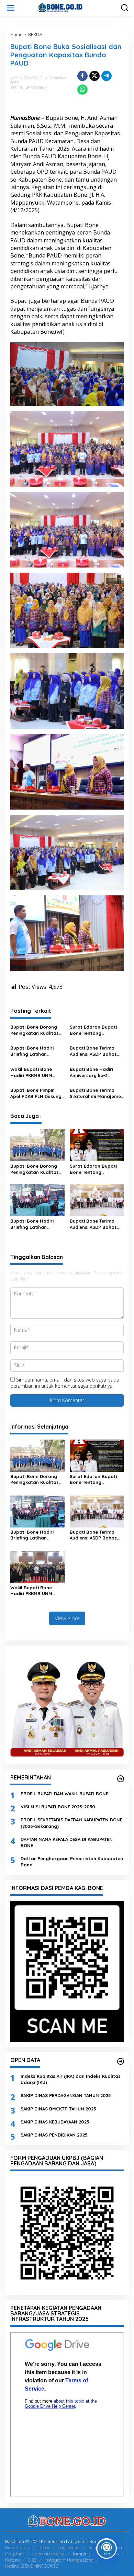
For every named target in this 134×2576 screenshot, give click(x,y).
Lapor (43, 2548)
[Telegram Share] (107, 76)
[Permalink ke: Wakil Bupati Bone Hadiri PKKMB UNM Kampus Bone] (37, 1566)
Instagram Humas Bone (69, 2560)
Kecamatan (17, 2548)
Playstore (15, 2554)
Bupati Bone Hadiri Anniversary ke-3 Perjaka (91, 1072)
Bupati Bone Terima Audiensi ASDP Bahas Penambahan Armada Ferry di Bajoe (95, 1051)
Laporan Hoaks (48, 2554)
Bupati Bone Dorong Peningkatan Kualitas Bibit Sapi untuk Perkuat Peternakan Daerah (35, 1030)
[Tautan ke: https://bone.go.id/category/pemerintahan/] (121, 1779)
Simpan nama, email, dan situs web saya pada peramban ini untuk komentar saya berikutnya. (65, 1383)
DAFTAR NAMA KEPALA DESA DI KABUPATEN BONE (67, 1842)
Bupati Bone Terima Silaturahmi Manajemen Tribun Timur (97, 1093)
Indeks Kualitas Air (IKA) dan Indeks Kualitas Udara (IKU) (71, 2079)
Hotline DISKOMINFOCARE (31, 2566)
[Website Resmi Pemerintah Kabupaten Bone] (68, 7)
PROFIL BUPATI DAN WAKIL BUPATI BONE (64, 1794)
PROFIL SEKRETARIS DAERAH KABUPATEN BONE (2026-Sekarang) (71, 1823)
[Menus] (11, 8)
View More (67, 1618)
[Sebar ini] (82, 76)
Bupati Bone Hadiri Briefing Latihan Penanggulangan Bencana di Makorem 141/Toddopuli (35, 1051)
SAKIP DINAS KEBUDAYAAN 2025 (55, 2122)
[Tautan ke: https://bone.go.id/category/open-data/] (121, 2061)
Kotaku (13, 2560)
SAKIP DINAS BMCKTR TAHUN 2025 (58, 2109)
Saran (94, 2548)
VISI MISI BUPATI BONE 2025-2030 (58, 1807)
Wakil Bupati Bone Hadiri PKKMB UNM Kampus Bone (31, 1072)
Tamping (81, 2554)
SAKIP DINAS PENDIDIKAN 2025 (54, 2135)
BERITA (17, 88)
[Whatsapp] (82, 90)
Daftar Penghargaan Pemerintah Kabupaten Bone (72, 1862)
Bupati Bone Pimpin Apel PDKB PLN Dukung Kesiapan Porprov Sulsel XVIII (36, 1093)
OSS (32, 2560)
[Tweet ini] (94, 76)
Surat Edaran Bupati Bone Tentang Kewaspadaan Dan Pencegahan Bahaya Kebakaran (94, 1030)
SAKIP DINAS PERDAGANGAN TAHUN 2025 (66, 2095)
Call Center (69, 2548)
